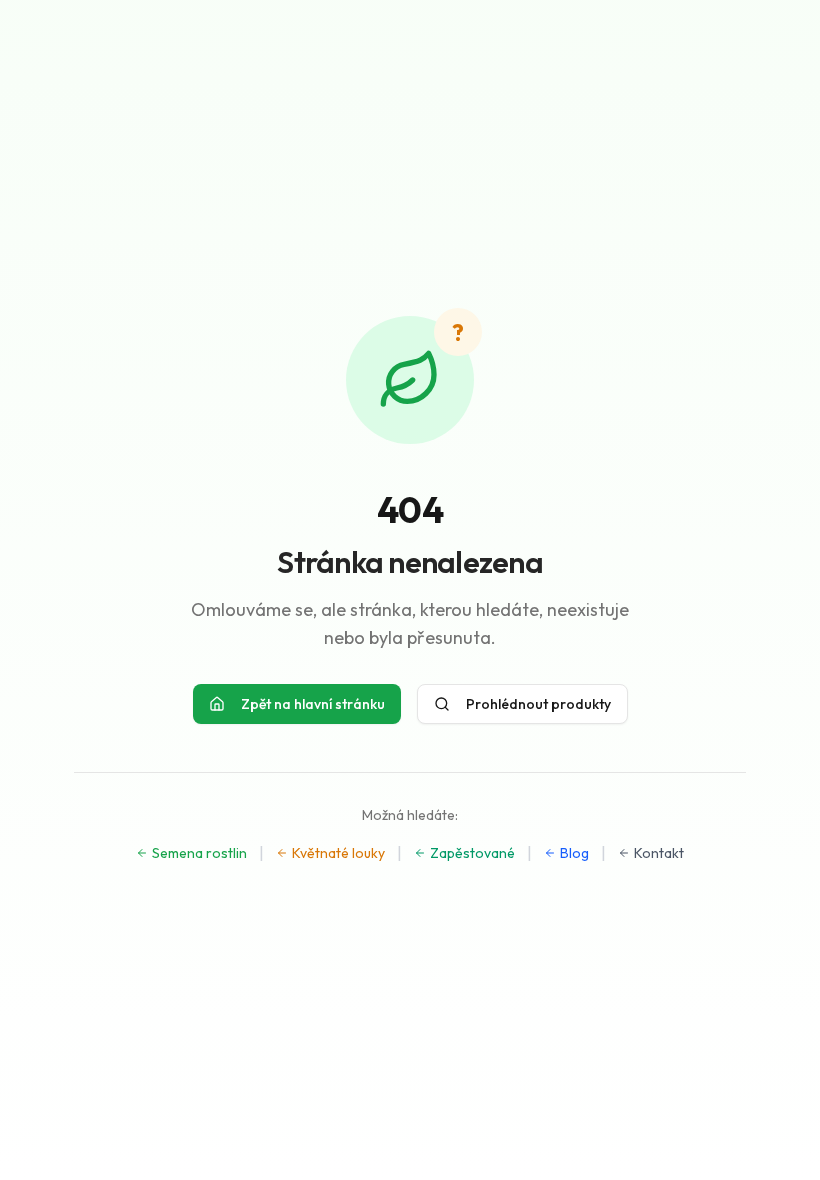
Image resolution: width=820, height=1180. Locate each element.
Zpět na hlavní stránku (313, 704)
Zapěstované (472, 853)
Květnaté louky (338, 853)
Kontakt (659, 853)
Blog (574, 853)
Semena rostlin (199, 853)
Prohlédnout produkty (538, 704)
